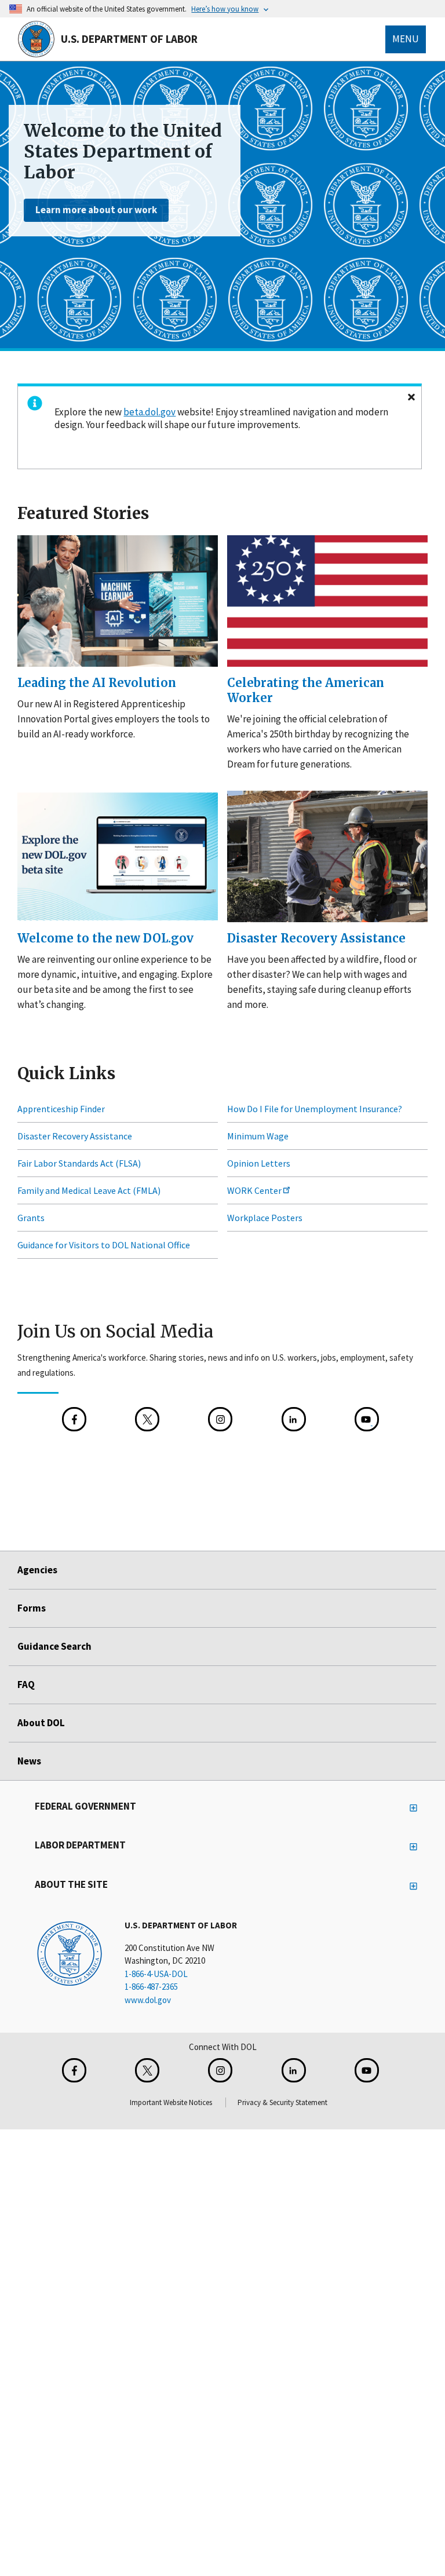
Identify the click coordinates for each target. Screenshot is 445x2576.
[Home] (70, 1953)
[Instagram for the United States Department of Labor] (220, 1420)
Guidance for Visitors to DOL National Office (104, 1245)
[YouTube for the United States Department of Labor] (367, 1420)
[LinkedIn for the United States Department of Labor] (294, 1420)
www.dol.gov (148, 2000)
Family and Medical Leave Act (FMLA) (89, 1191)
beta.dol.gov (149, 412)
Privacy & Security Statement (282, 2102)
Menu (406, 39)
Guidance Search (54, 1646)
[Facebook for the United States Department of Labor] (74, 1420)
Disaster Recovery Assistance (75, 1137)
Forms (32, 1608)
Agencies (37, 1570)
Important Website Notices (171, 2102)
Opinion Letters (259, 1164)
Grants (31, 1218)
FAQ (26, 1685)
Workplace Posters (265, 1218)
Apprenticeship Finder (61, 1109)
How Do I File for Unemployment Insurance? (315, 1109)
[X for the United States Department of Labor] (147, 1420)
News (29, 1761)
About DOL (41, 1723)
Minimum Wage (258, 1137)
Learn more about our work (96, 210)
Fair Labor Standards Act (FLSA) (79, 1164)
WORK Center (254, 1191)
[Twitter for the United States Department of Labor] (147, 2070)
